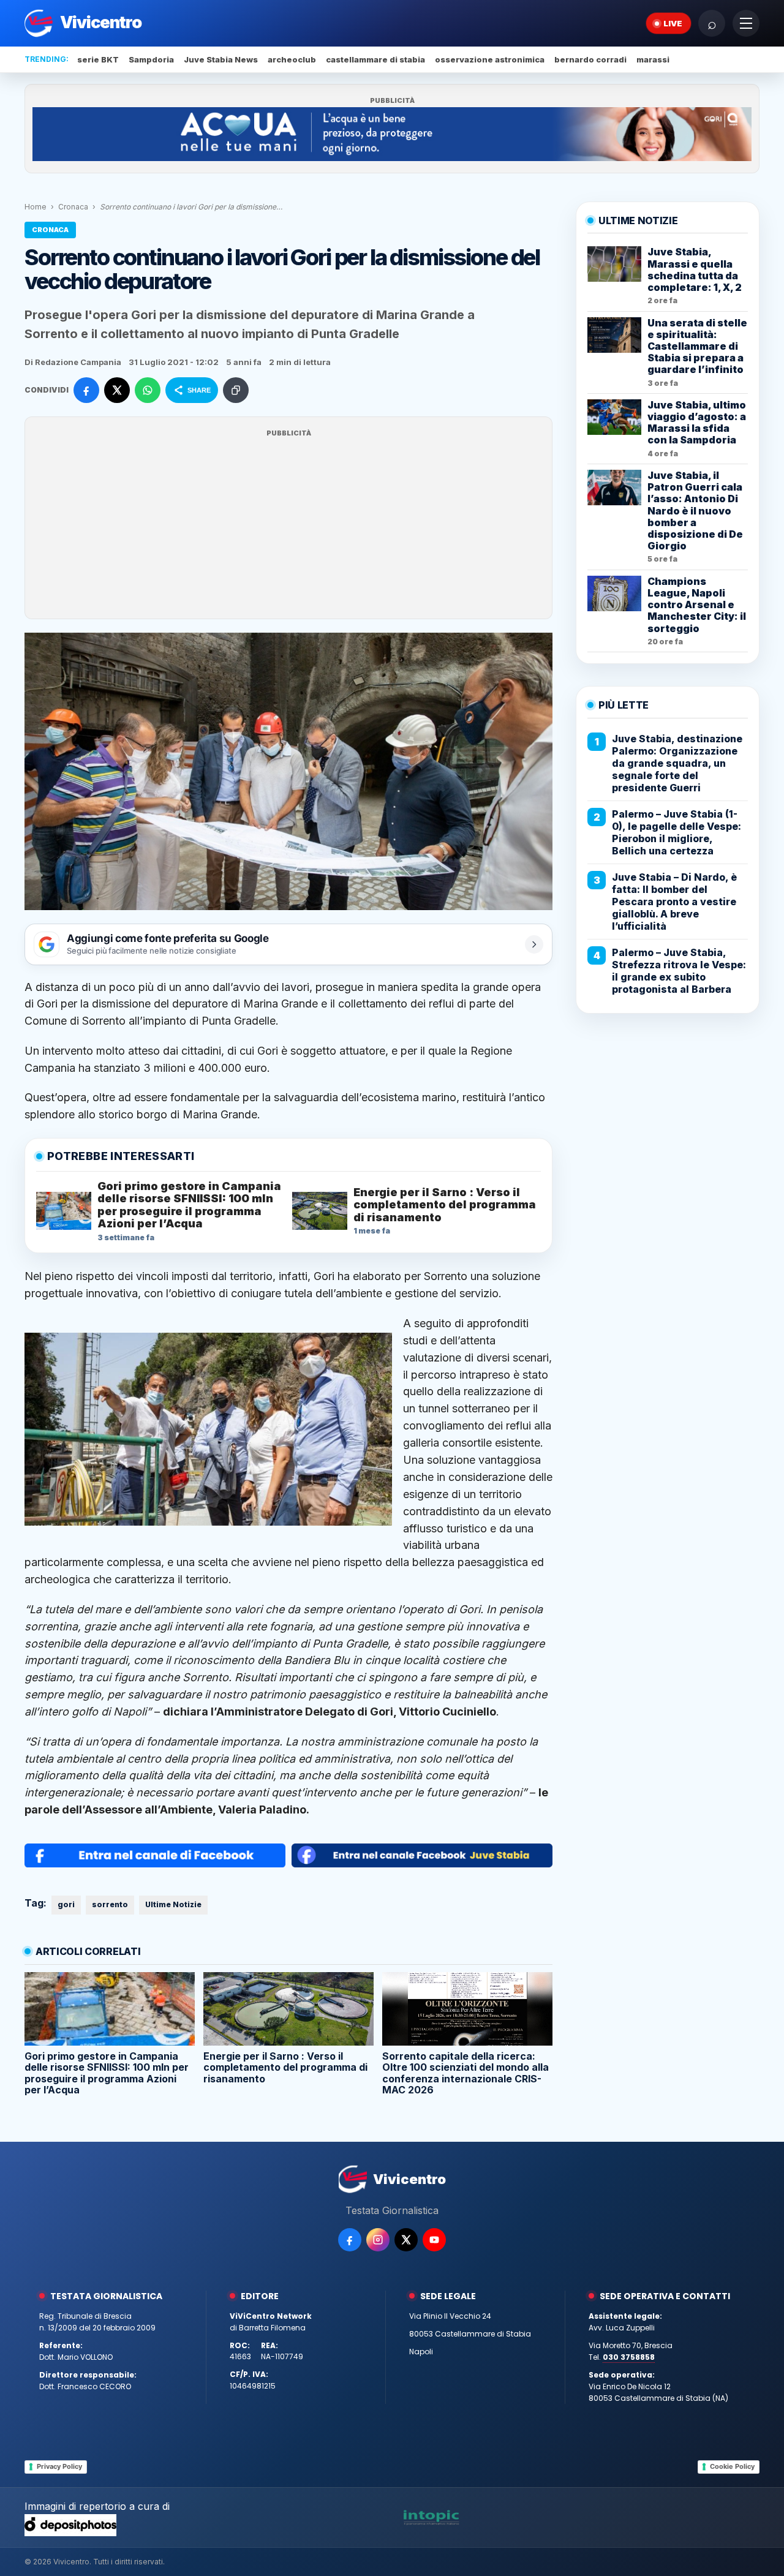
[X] (406, 2240)
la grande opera (501, 987)
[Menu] (746, 23)
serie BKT (98, 59)
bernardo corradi (590, 59)
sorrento (110, 1904)
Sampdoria (151, 59)
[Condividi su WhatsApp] (148, 390)
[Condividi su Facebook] (86, 390)
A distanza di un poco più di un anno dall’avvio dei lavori (167, 987)
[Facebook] (350, 2240)
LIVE (673, 23)
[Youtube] (434, 2240)
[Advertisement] (288, 525)
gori (66, 1904)
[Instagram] (378, 2240)
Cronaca (73, 207)
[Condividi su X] (117, 390)
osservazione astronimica (490, 59)
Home (36, 207)
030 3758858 (629, 2357)
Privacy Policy (59, 2466)
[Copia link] (236, 390)
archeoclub (292, 59)
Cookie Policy (732, 2466)
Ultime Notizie (173, 1904)
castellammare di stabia (375, 59)
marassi (653, 59)
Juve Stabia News (221, 59)
